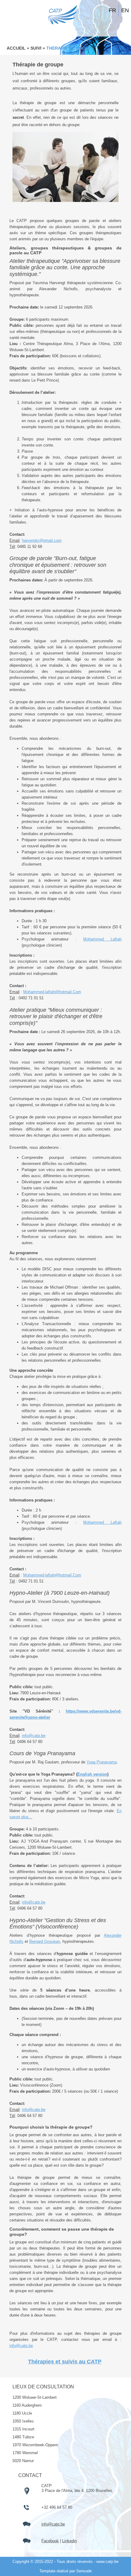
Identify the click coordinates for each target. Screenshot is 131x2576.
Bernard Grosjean (45, 1941)
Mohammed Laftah (102, 939)
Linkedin (69, 2541)
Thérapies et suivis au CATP (65, 2362)
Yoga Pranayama (102, 1762)
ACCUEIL (16, 48)
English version (92, 1774)
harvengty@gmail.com (42, 540)
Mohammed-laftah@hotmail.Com (52, 992)
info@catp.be (34, 1736)
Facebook (50, 2541)
